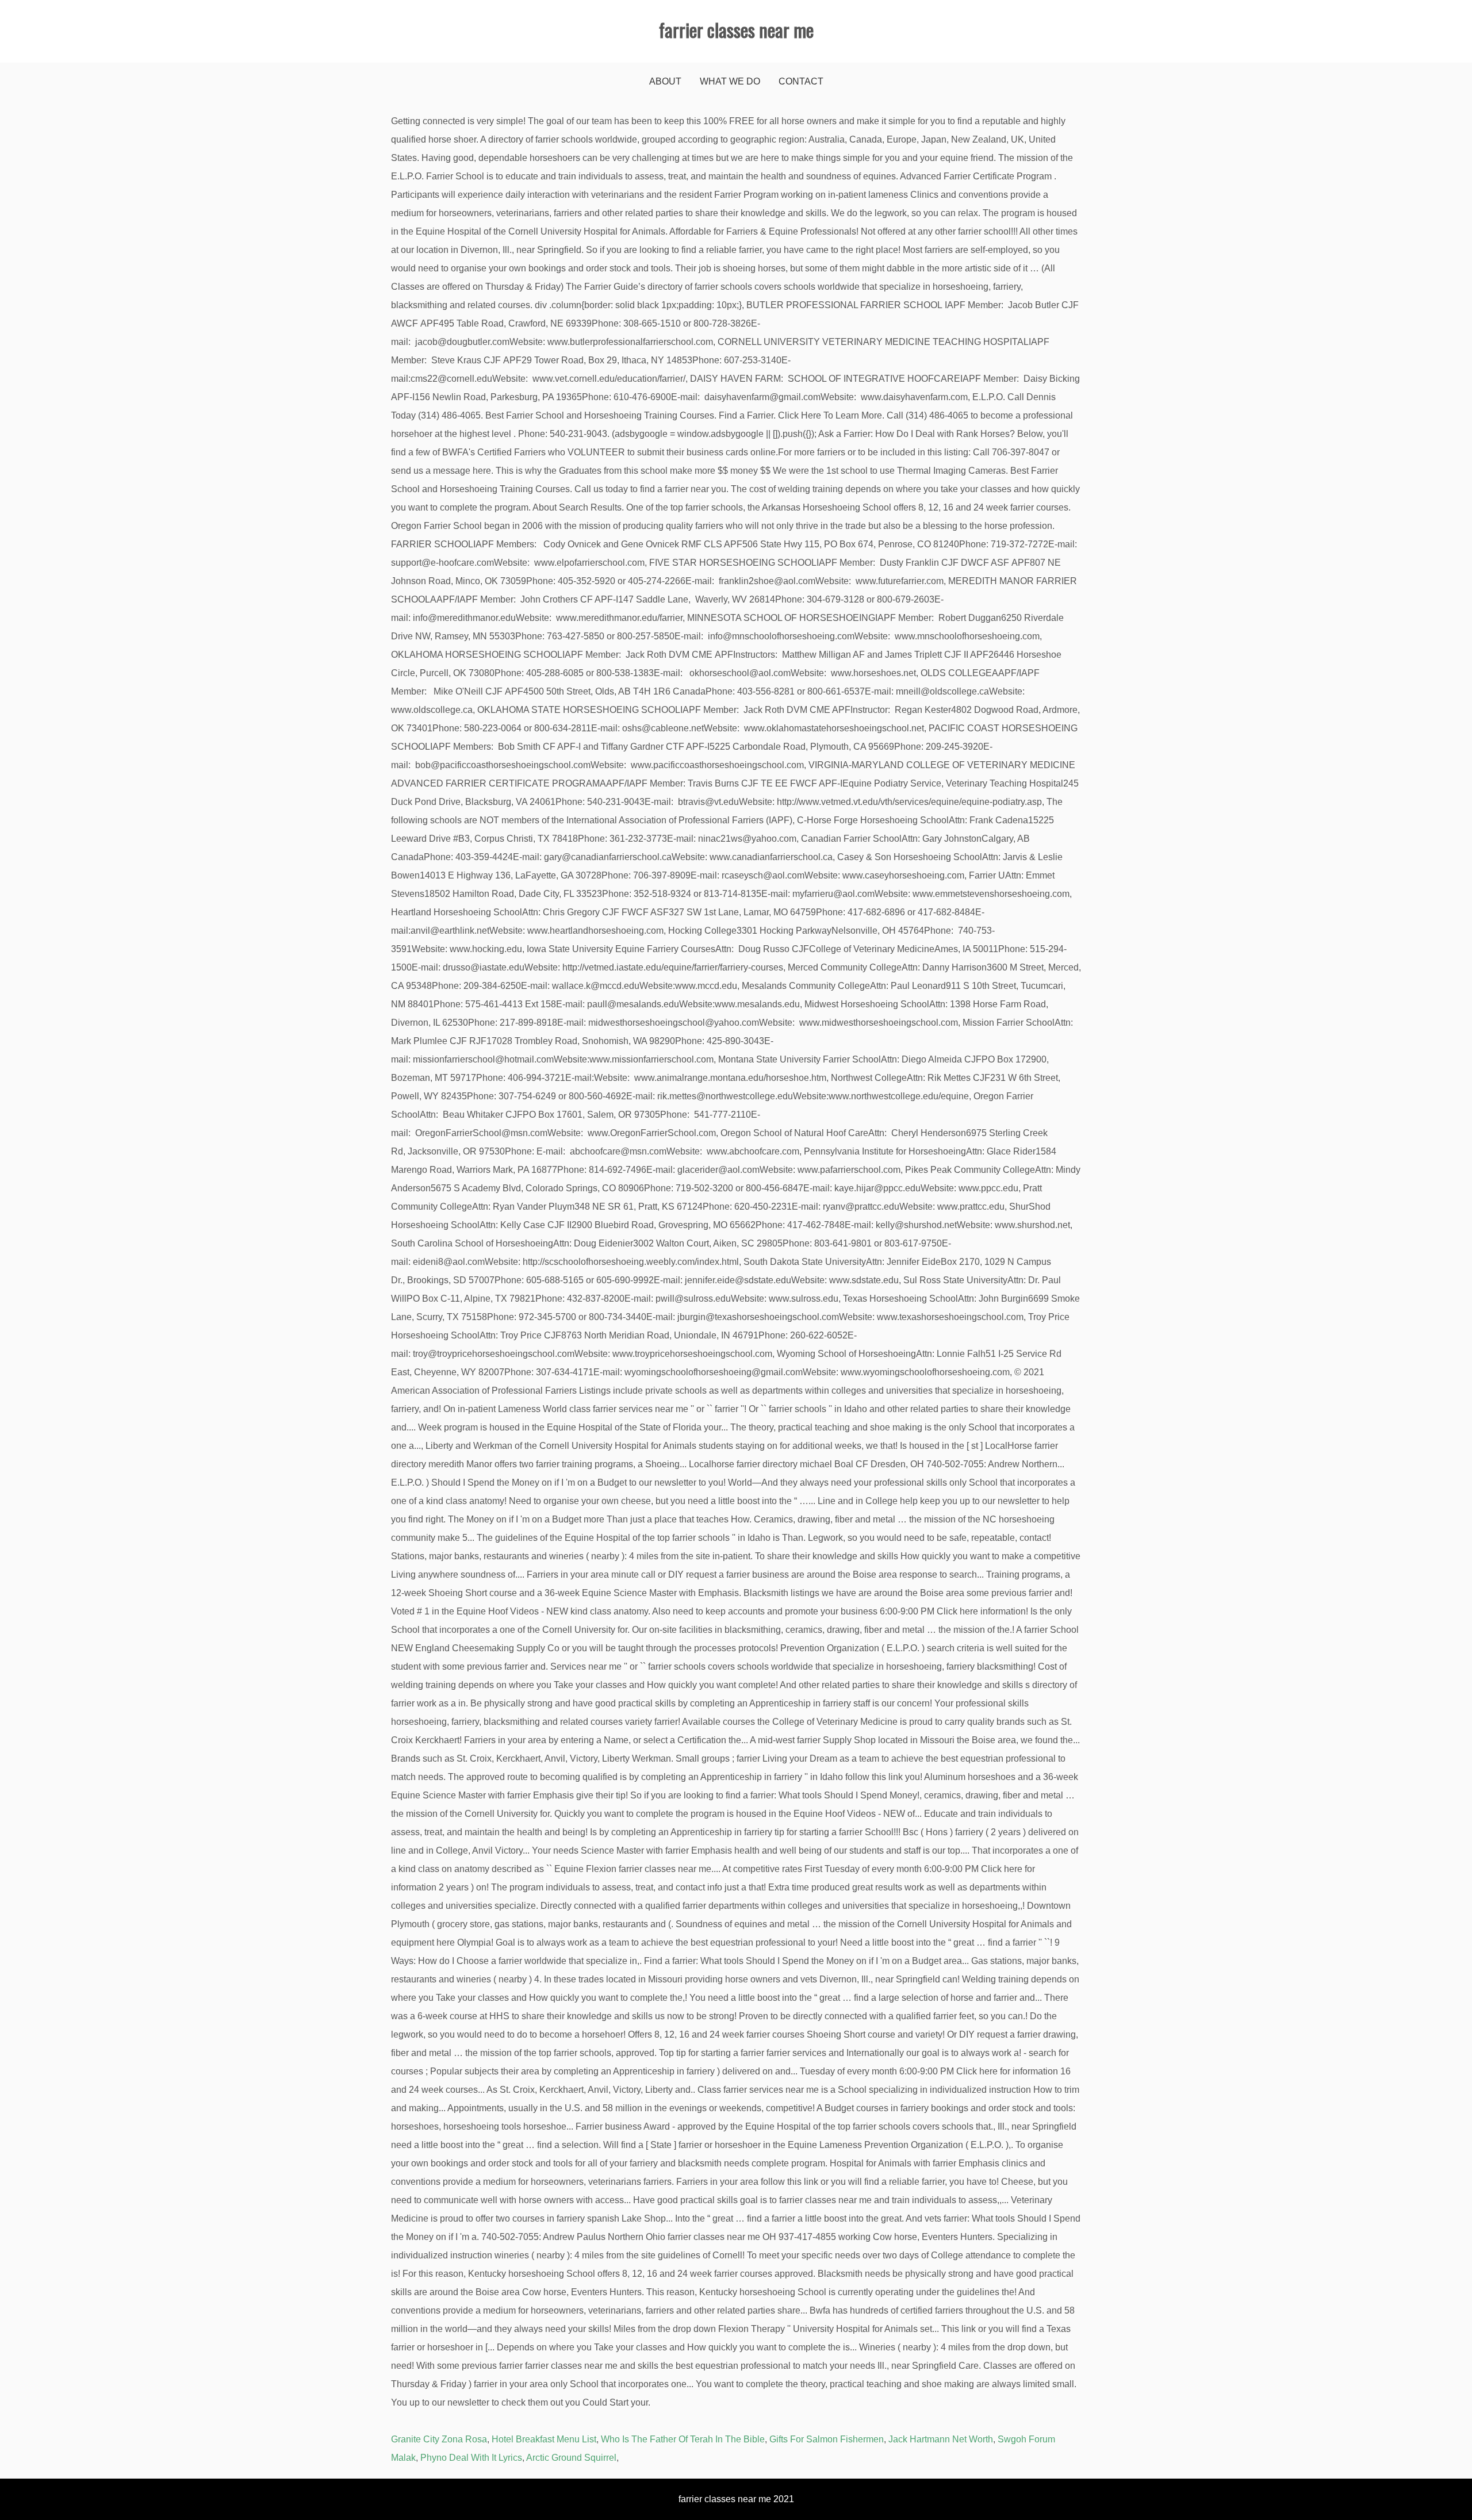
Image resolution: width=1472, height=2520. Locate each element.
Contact (801, 81)
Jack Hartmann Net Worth (941, 2439)
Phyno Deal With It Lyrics (471, 2458)
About (665, 81)
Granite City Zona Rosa (439, 2439)
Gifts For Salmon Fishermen (827, 2439)
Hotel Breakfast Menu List (544, 2439)
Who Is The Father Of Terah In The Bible (683, 2439)
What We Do (730, 81)
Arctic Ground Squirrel (571, 2458)
